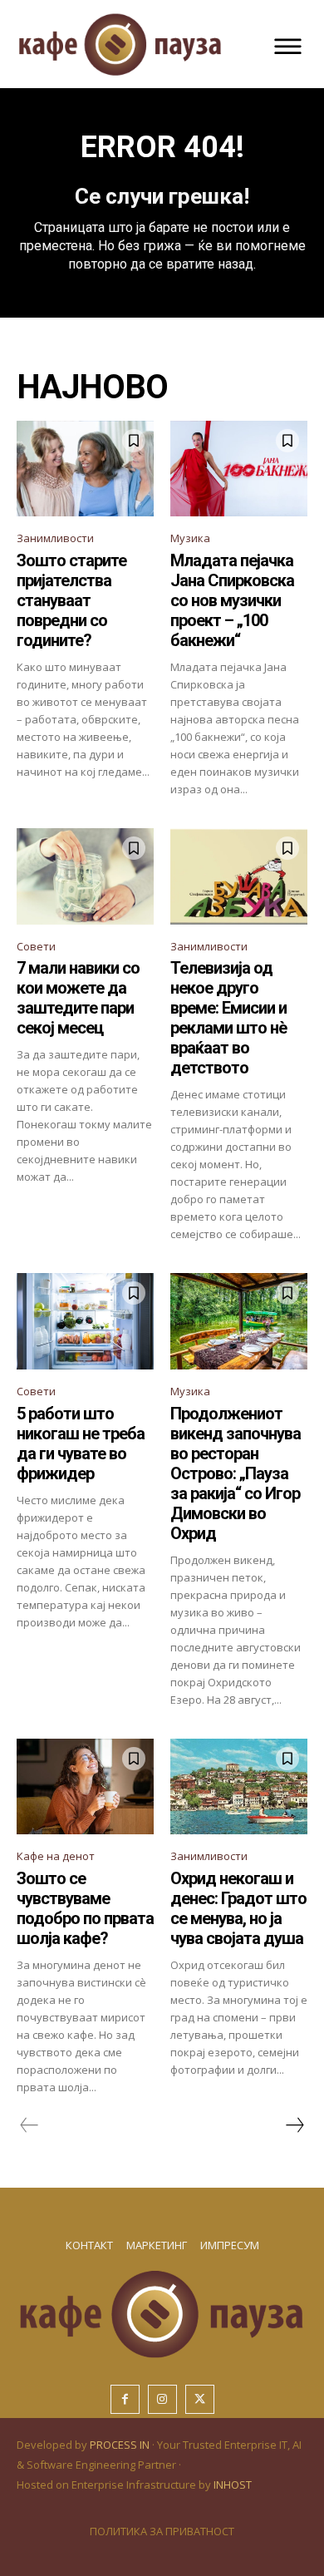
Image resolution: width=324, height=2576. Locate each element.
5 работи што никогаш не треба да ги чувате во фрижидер (81, 1443)
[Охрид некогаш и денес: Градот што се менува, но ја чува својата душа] (239, 1787)
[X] (200, 2399)
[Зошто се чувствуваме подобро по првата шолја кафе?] (85, 1787)
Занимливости (55, 538)
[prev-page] (29, 2125)
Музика (190, 538)
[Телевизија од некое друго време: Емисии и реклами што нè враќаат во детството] (239, 876)
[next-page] (294, 2125)
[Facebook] (125, 2399)
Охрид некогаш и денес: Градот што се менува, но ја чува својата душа (238, 1908)
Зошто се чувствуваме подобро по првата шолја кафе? (85, 1908)
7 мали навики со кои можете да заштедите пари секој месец (78, 998)
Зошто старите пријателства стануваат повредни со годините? (71, 600)
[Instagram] (162, 2399)
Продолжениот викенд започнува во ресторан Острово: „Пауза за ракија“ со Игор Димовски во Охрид (236, 1473)
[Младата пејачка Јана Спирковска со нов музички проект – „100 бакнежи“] (239, 469)
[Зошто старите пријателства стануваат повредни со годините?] (85, 469)
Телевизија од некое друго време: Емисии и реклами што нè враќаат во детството (228, 1018)
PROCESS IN (121, 2445)
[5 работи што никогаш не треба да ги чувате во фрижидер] (85, 1321)
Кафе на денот (56, 1856)
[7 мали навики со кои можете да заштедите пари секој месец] (85, 876)
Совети (36, 946)
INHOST (233, 2485)
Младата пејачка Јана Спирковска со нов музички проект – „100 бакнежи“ (232, 600)
